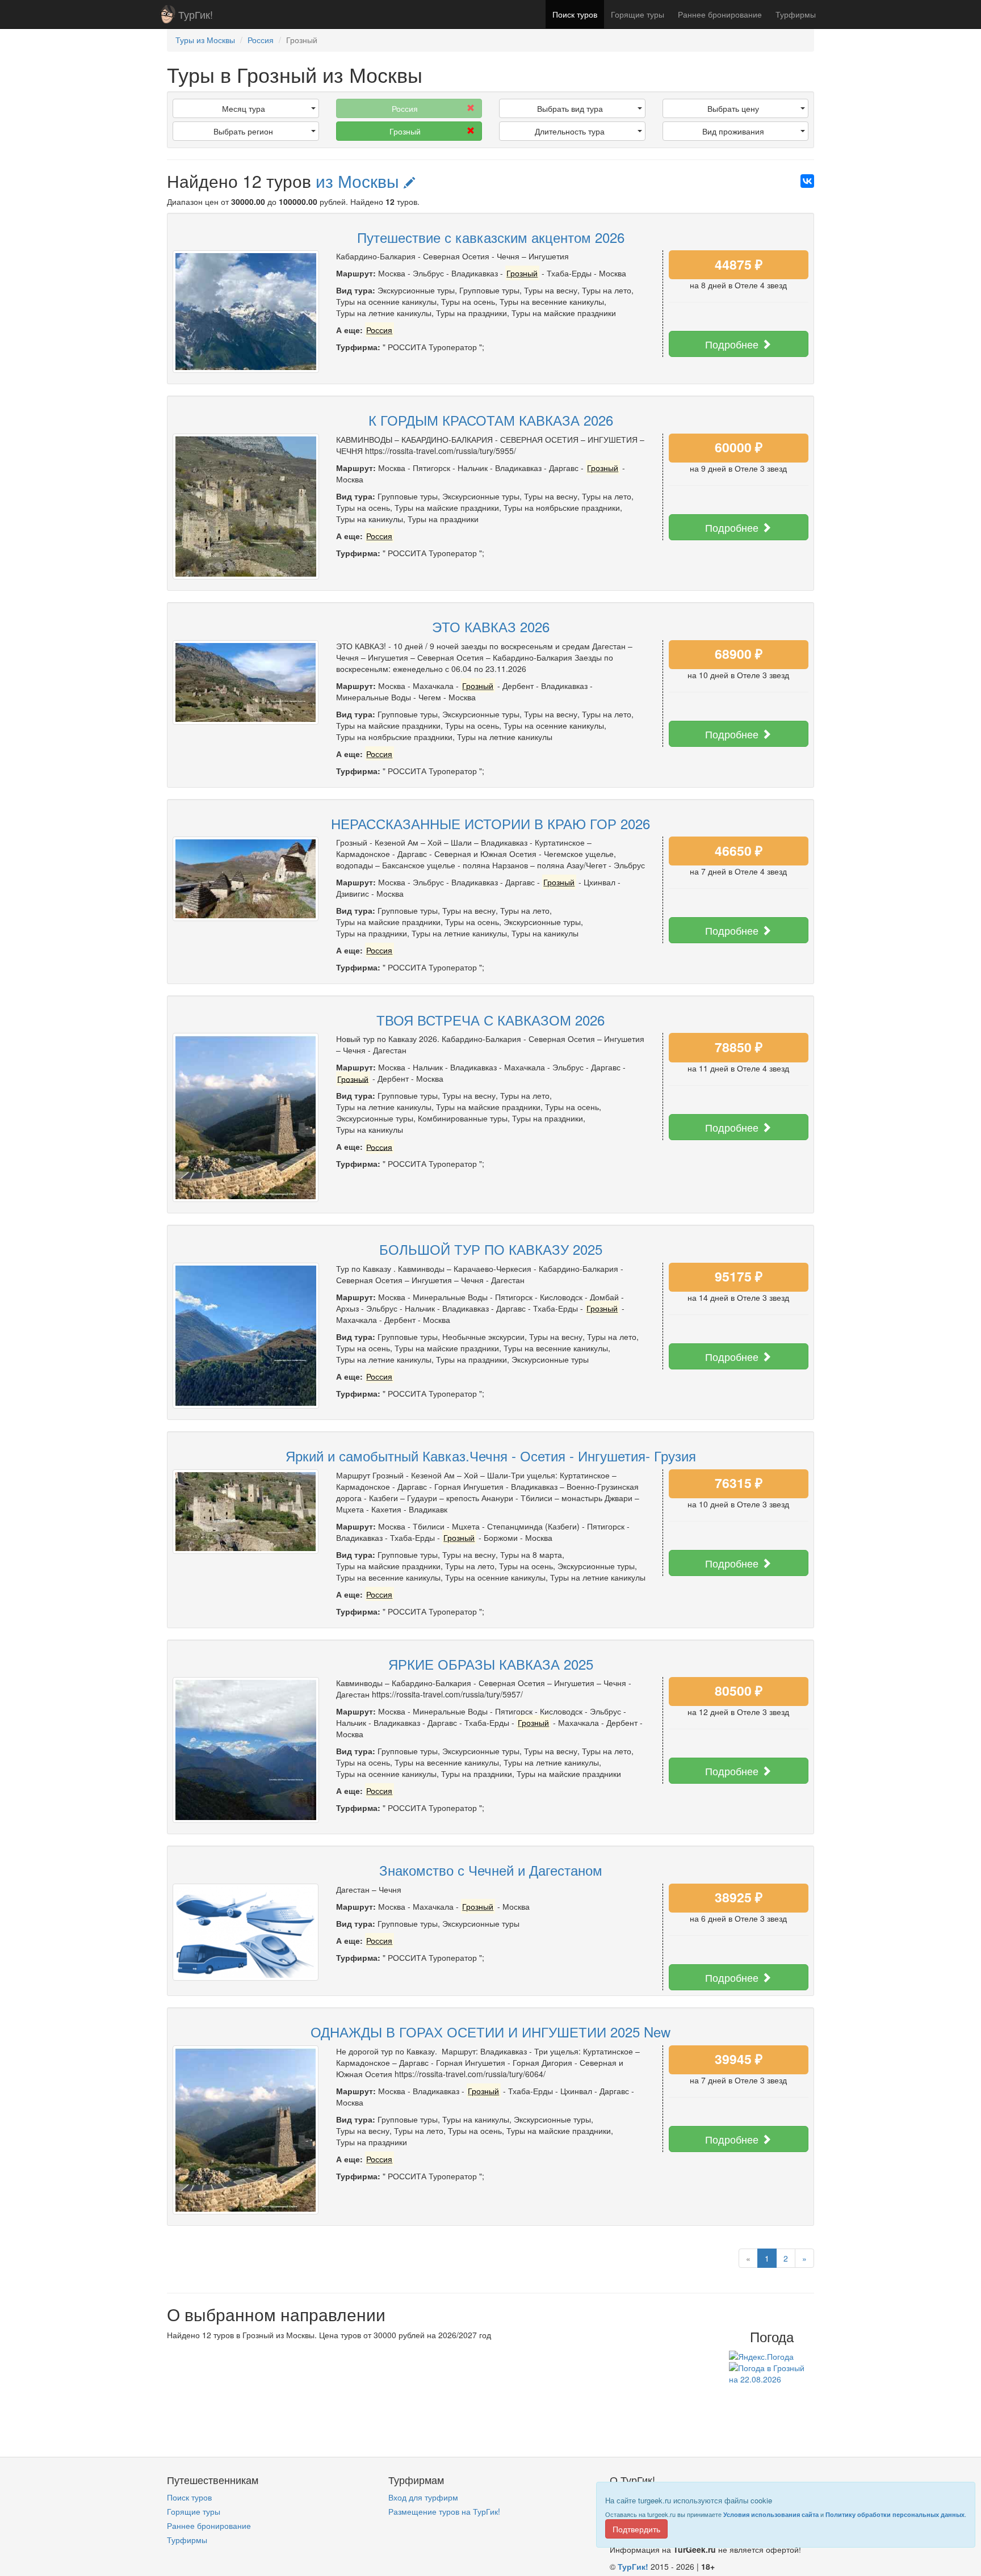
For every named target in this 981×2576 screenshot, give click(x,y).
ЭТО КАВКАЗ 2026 (491, 626)
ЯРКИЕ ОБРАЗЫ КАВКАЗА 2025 (491, 1664)
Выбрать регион (243, 131)
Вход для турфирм (423, 2497)
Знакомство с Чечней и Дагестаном (491, 1870)
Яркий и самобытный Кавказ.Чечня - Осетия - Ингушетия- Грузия (491, 1455)
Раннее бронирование (720, 14)
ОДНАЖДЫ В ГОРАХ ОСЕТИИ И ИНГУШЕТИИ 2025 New (491, 2031)
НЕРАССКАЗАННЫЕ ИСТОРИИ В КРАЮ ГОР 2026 (491, 823)
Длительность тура (570, 131)
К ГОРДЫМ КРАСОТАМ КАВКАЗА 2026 (491, 420)
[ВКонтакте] (807, 181)
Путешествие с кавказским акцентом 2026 (491, 237)
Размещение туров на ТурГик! (444, 2511)
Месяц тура (244, 108)
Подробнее (733, 344)
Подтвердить (636, 2529)
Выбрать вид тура (570, 108)
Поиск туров (575, 14)
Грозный (405, 131)
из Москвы (360, 181)
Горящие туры (638, 14)
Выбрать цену (733, 108)
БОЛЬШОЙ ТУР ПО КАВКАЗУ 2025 (491, 1249)
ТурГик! (196, 14)
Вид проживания (733, 131)
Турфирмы (796, 14)
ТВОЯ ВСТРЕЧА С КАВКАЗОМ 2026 (491, 1020)
